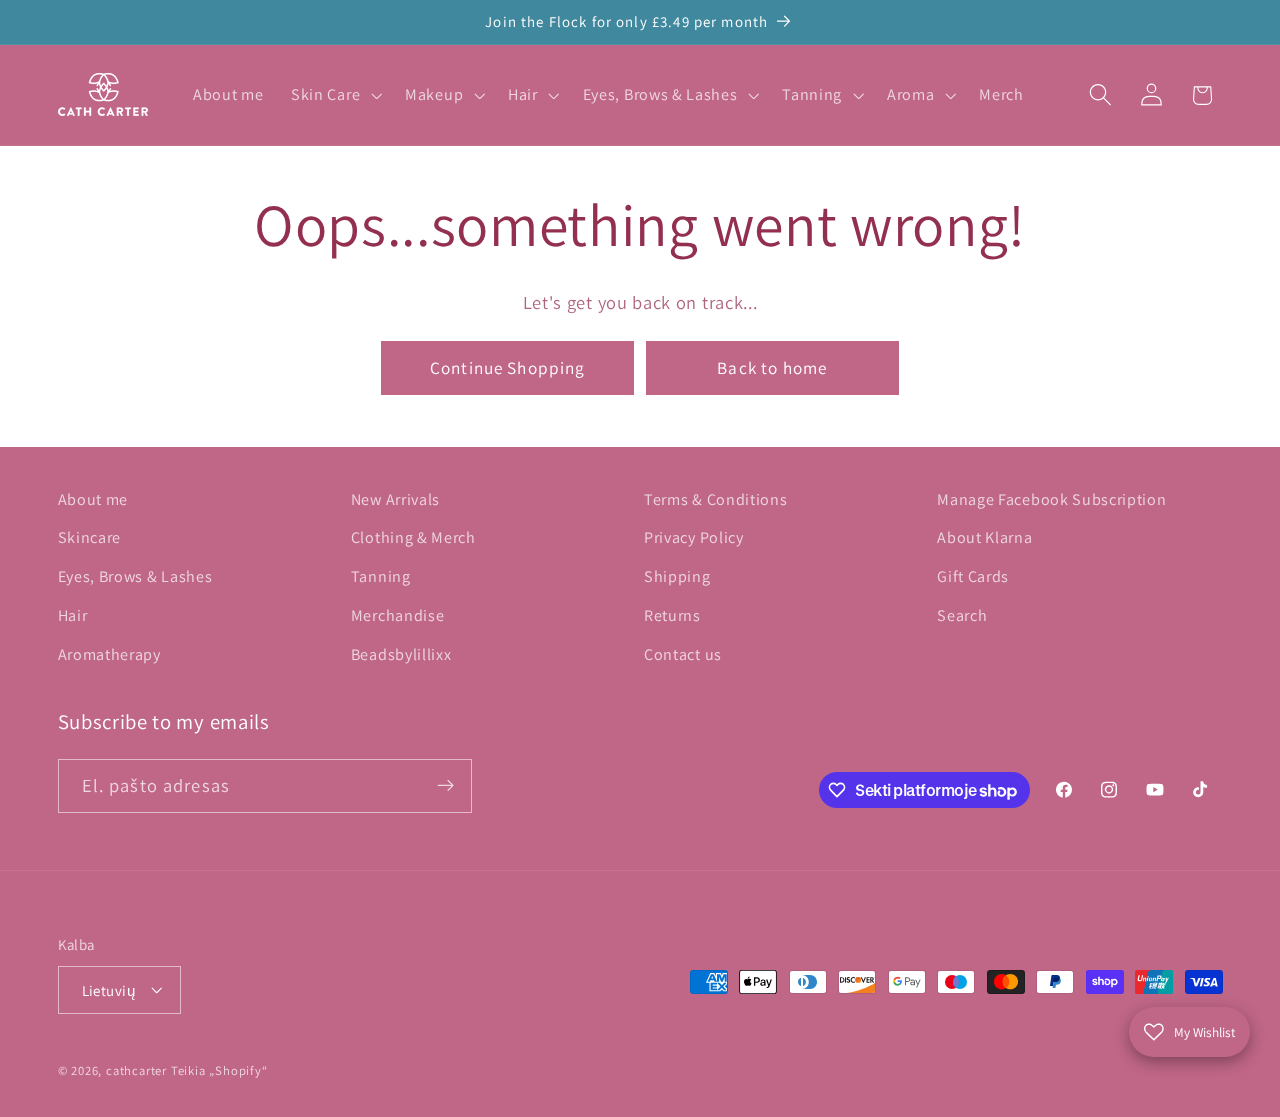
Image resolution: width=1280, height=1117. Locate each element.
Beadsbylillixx (401, 654)
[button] (334, 95)
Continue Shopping (508, 367)
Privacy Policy (694, 538)
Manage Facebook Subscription (1051, 499)
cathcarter (136, 1070)
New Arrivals (395, 499)
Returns (672, 615)
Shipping (677, 577)
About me (93, 499)
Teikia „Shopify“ (219, 1070)
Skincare (90, 538)
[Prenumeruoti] (445, 786)
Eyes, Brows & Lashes (135, 577)
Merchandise (398, 615)
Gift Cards (973, 577)
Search (962, 615)
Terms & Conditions (715, 499)
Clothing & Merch (413, 538)
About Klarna (984, 538)
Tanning (381, 577)
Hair (73, 615)
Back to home (772, 367)
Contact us (683, 654)
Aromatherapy (109, 654)
